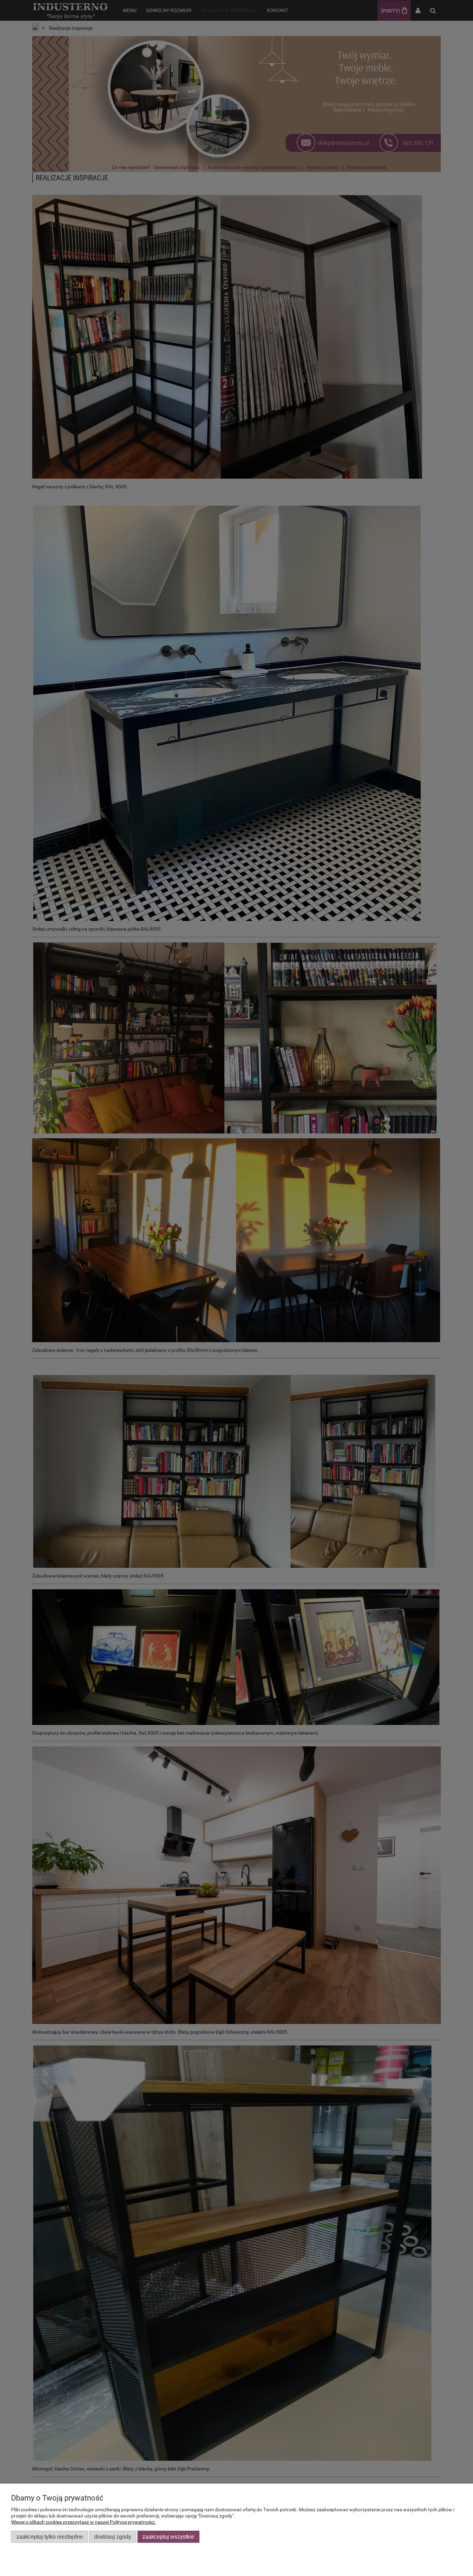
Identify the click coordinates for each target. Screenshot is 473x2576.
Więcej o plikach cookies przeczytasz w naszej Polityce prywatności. (83, 2522)
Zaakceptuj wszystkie (168, 2537)
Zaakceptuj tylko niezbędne (50, 2537)
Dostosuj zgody (113, 2537)
